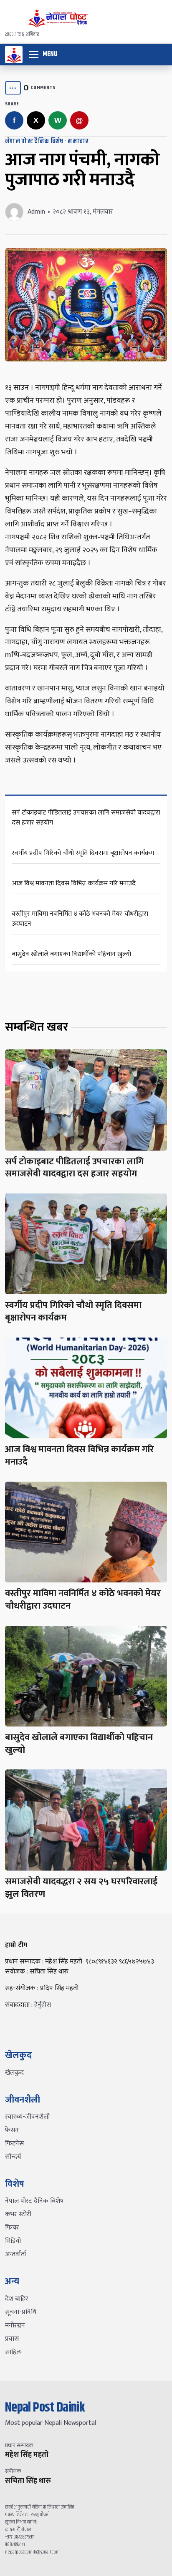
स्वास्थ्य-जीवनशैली (27, 2117)
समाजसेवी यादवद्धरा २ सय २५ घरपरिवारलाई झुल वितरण (81, 1888)
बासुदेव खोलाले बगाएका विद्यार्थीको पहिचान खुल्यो (71, 954)
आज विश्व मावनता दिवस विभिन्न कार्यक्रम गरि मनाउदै (74, 883)
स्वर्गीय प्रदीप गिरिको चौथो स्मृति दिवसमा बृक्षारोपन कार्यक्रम (83, 853)
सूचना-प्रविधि (21, 2312)
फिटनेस (14, 2144)
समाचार (78, 141)
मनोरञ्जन (15, 2326)
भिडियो (13, 2241)
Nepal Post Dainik (45, 2408)
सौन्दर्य (13, 2157)
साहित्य (14, 2352)
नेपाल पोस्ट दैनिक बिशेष (34, 141)
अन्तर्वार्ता (16, 2254)
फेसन (12, 2130)
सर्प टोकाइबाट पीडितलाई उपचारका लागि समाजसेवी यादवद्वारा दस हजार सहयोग (86, 818)
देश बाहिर (17, 2299)
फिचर (12, 2228)
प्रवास (12, 2339)
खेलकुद (14, 2073)
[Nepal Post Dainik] (14, 55)
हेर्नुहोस (43, 2005)
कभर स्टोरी (18, 2214)
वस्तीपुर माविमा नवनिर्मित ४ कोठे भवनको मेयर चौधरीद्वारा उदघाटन (80, 919)
